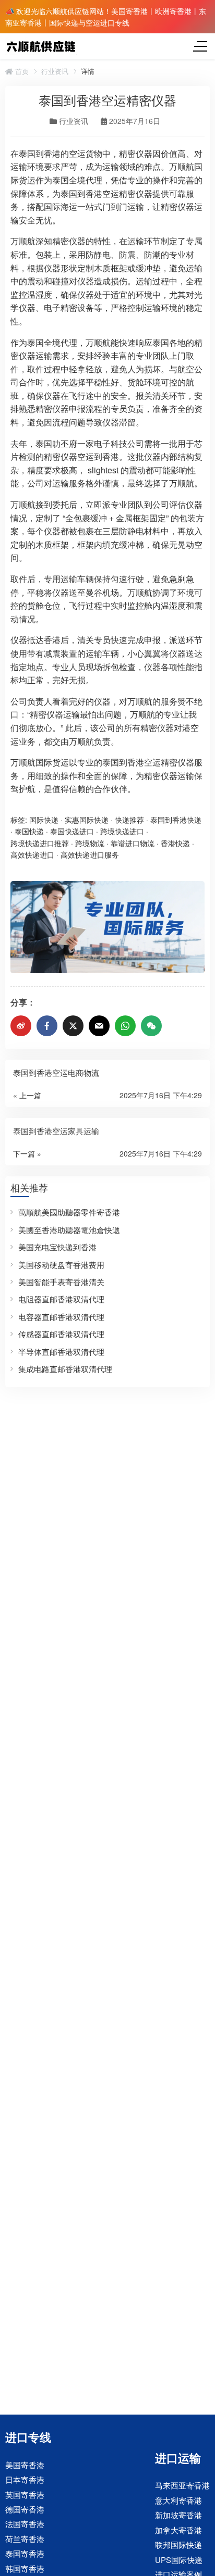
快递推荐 (129, 820)
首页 (21, 71)
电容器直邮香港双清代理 (61, 1317)
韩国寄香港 (25, 2568)
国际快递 (44, 820)
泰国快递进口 (72, 831)
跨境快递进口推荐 (40, 843)
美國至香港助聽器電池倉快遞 (69, 1230)
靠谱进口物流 (133, 843)
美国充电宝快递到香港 (57, 1247)
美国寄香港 (25, 2464)
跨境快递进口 (122, 831)
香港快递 (175, 843)
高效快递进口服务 (90, 855)
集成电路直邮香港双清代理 (65, 1369)
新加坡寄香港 (178, 2515)
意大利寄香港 (178, 2500)
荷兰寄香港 (25, 2539)
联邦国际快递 (178, 2544)
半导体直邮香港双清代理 (61, 1352)
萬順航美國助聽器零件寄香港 (69, 1212)
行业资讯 (55, 71)
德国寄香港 (25, 2509)
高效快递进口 (32, 855)
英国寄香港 (25, 2494)
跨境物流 (90, 843)
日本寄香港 (25, 2479)
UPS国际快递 (179, 2560)
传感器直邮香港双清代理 (61, 1334)
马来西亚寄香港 (182, 2485)
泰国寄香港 (25, 2553)
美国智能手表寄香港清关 (61, 1282)
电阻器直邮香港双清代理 (61, 1299)
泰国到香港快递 (176, 820)
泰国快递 (29, 831)
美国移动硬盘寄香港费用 (61, 1265)
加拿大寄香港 (178, 2530)
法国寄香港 (25, 2524)
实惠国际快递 (87, 820)
